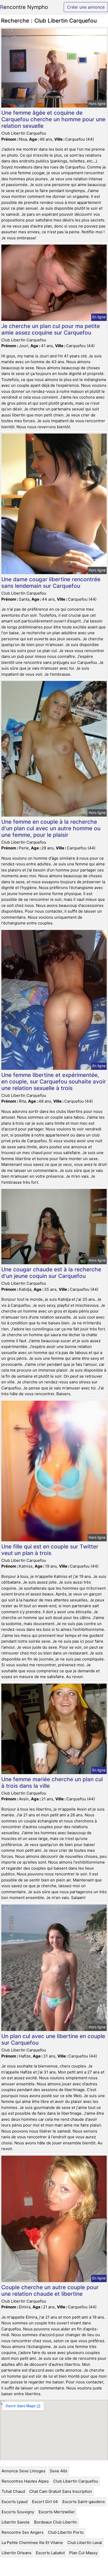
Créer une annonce (86, 7)
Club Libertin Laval (85, 2543)
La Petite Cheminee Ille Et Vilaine (32, 2543)
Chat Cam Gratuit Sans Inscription (61, 2491)
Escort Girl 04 (45, 2502)
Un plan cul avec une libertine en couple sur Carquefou (53, 2039)
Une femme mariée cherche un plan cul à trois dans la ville (52, 1782)
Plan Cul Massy (83, 2553)
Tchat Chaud (13, 2491)
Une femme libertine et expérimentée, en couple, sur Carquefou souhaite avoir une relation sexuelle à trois (54, 1081)
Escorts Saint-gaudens (84, 2502)
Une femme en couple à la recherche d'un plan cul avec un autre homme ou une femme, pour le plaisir (51, 828)
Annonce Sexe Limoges (23, 2471)
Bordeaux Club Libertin (56, 2522)
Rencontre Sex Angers (23, 2532)
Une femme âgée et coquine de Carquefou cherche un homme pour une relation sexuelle (53, 119)
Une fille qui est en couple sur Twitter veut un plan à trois (50, 1550)
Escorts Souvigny (18, 2512)
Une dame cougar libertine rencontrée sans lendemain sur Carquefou (51, 583)
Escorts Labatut (50, 2553)
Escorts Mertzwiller (57, 2512)
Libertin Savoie (16, 2522)
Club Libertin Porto (66, 2532)
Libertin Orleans (17, 2553)
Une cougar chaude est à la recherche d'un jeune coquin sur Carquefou (51, 1273)
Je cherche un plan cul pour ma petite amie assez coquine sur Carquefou (51, 329)
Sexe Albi (59, 2471)
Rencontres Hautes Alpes (25, 2481)
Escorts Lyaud (15, 2502)
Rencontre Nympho (24, 7)
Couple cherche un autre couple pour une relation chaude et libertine (50, 2291)
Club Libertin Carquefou (76, 2481)
